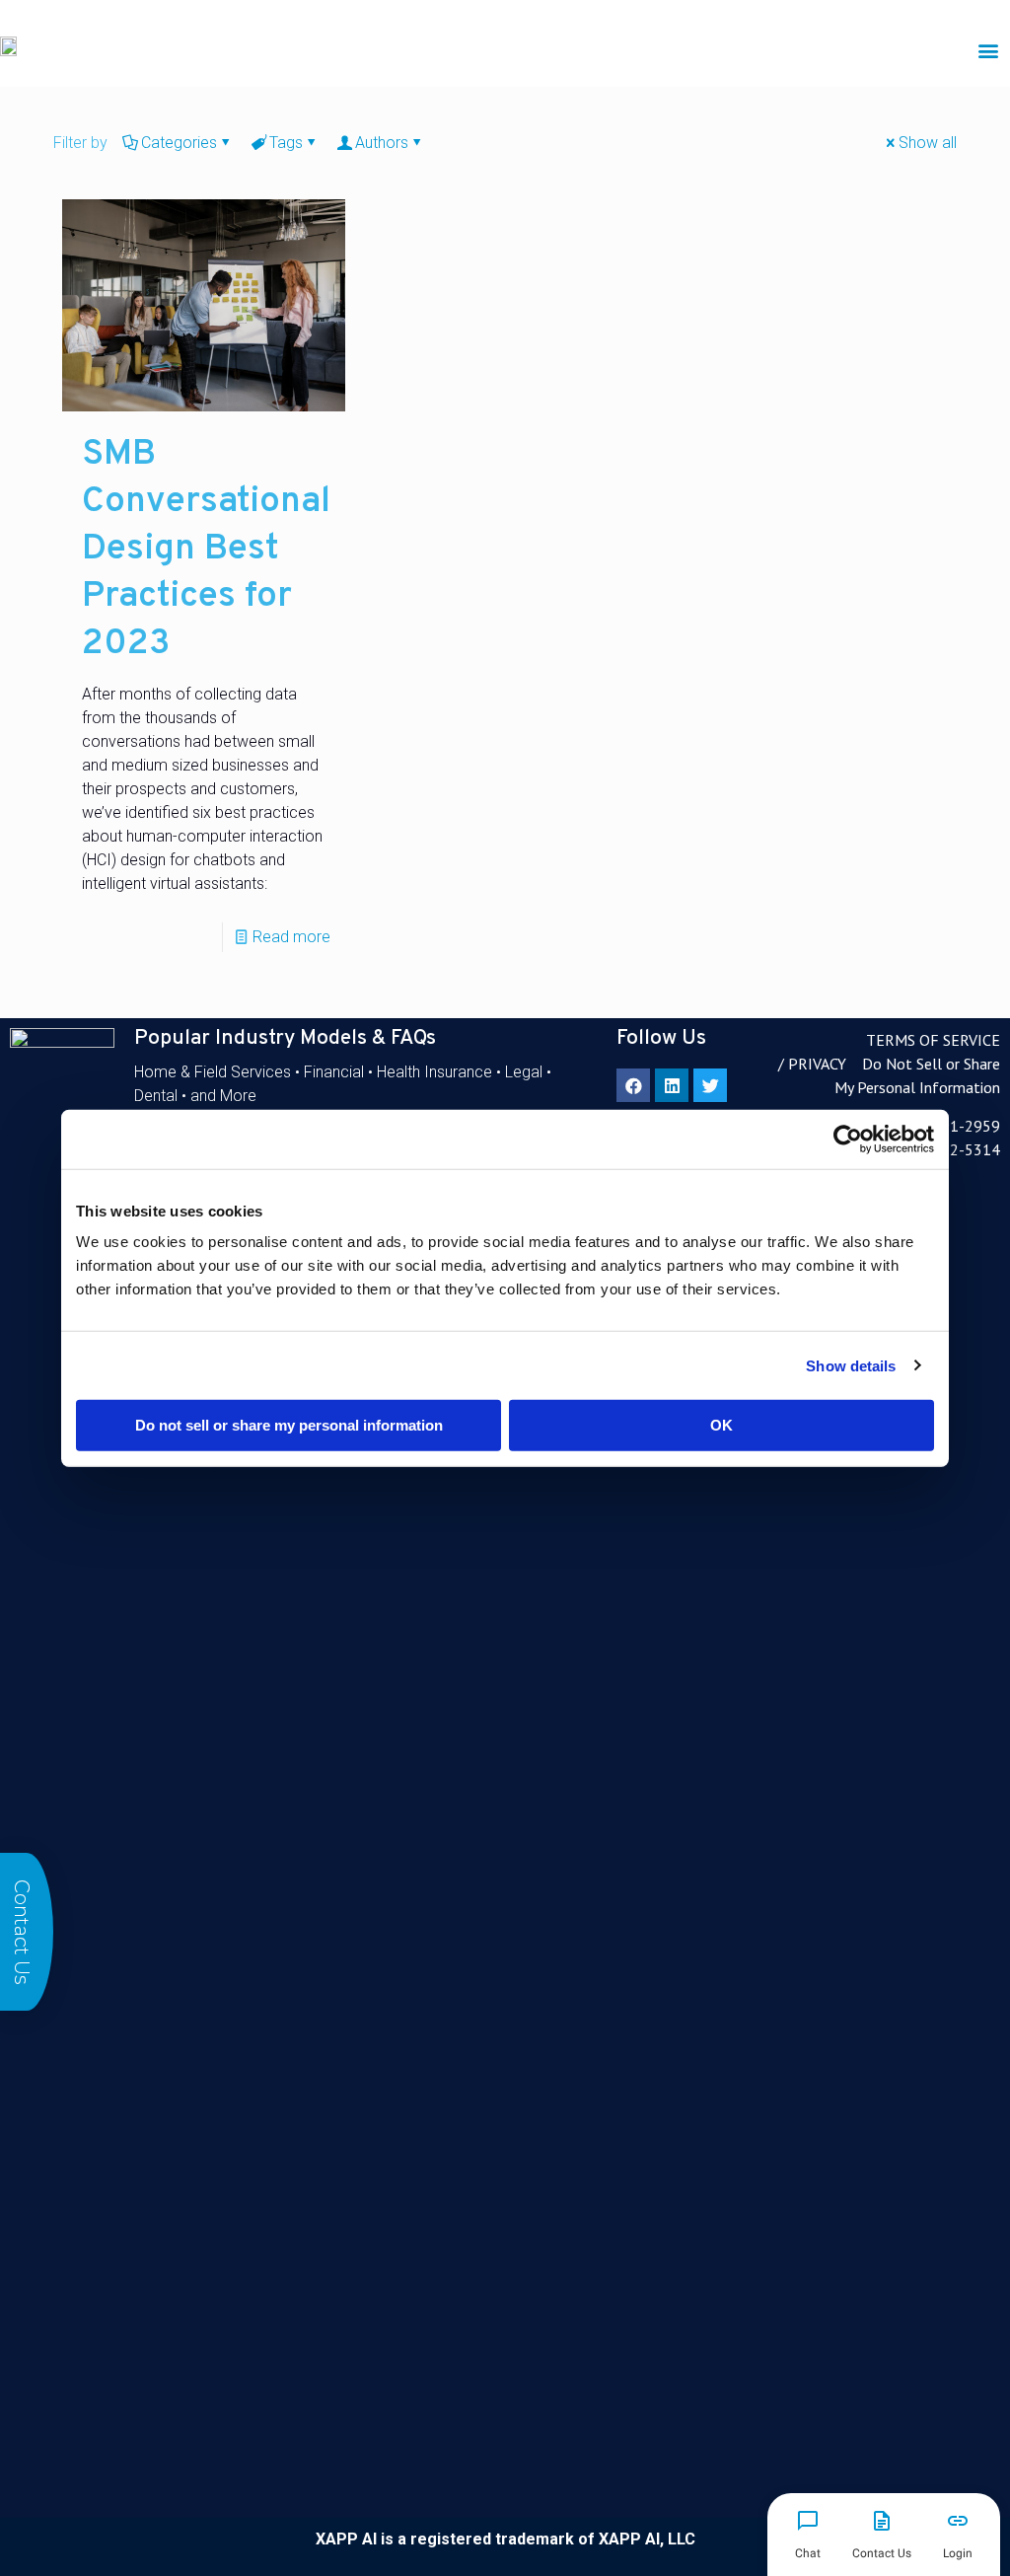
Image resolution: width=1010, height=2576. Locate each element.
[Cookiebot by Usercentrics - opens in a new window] (848, 1139)
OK (721, 1425)
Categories (179, 143)
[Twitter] (710, 1085)
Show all (928, 143)
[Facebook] (633, 1085)
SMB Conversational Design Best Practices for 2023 (206, 550)
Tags (286, 143)
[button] (989, 50)
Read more (291, 937)
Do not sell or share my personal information (289, 1425)
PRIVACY (817, 1064)
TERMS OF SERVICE (933, 1040)
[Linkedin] (672, 1085)
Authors (382, 143)
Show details (851, 1365)
